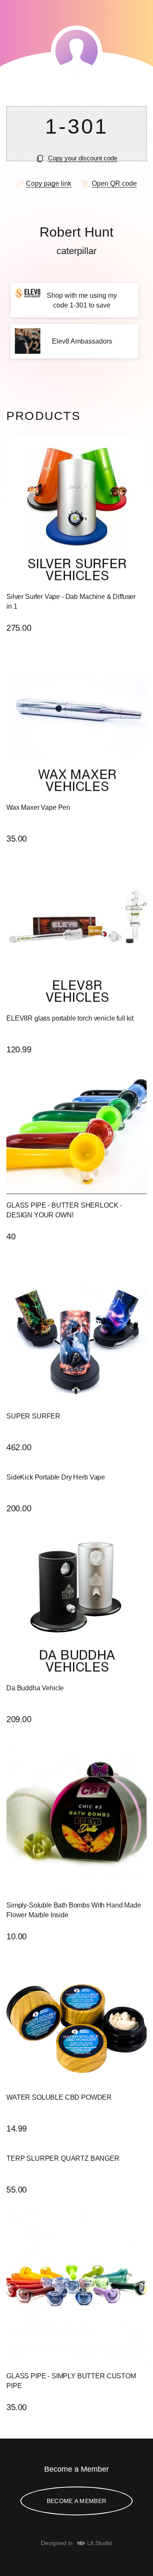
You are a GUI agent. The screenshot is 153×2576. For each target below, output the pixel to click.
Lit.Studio (100, 2543)
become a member (76, 2501)
